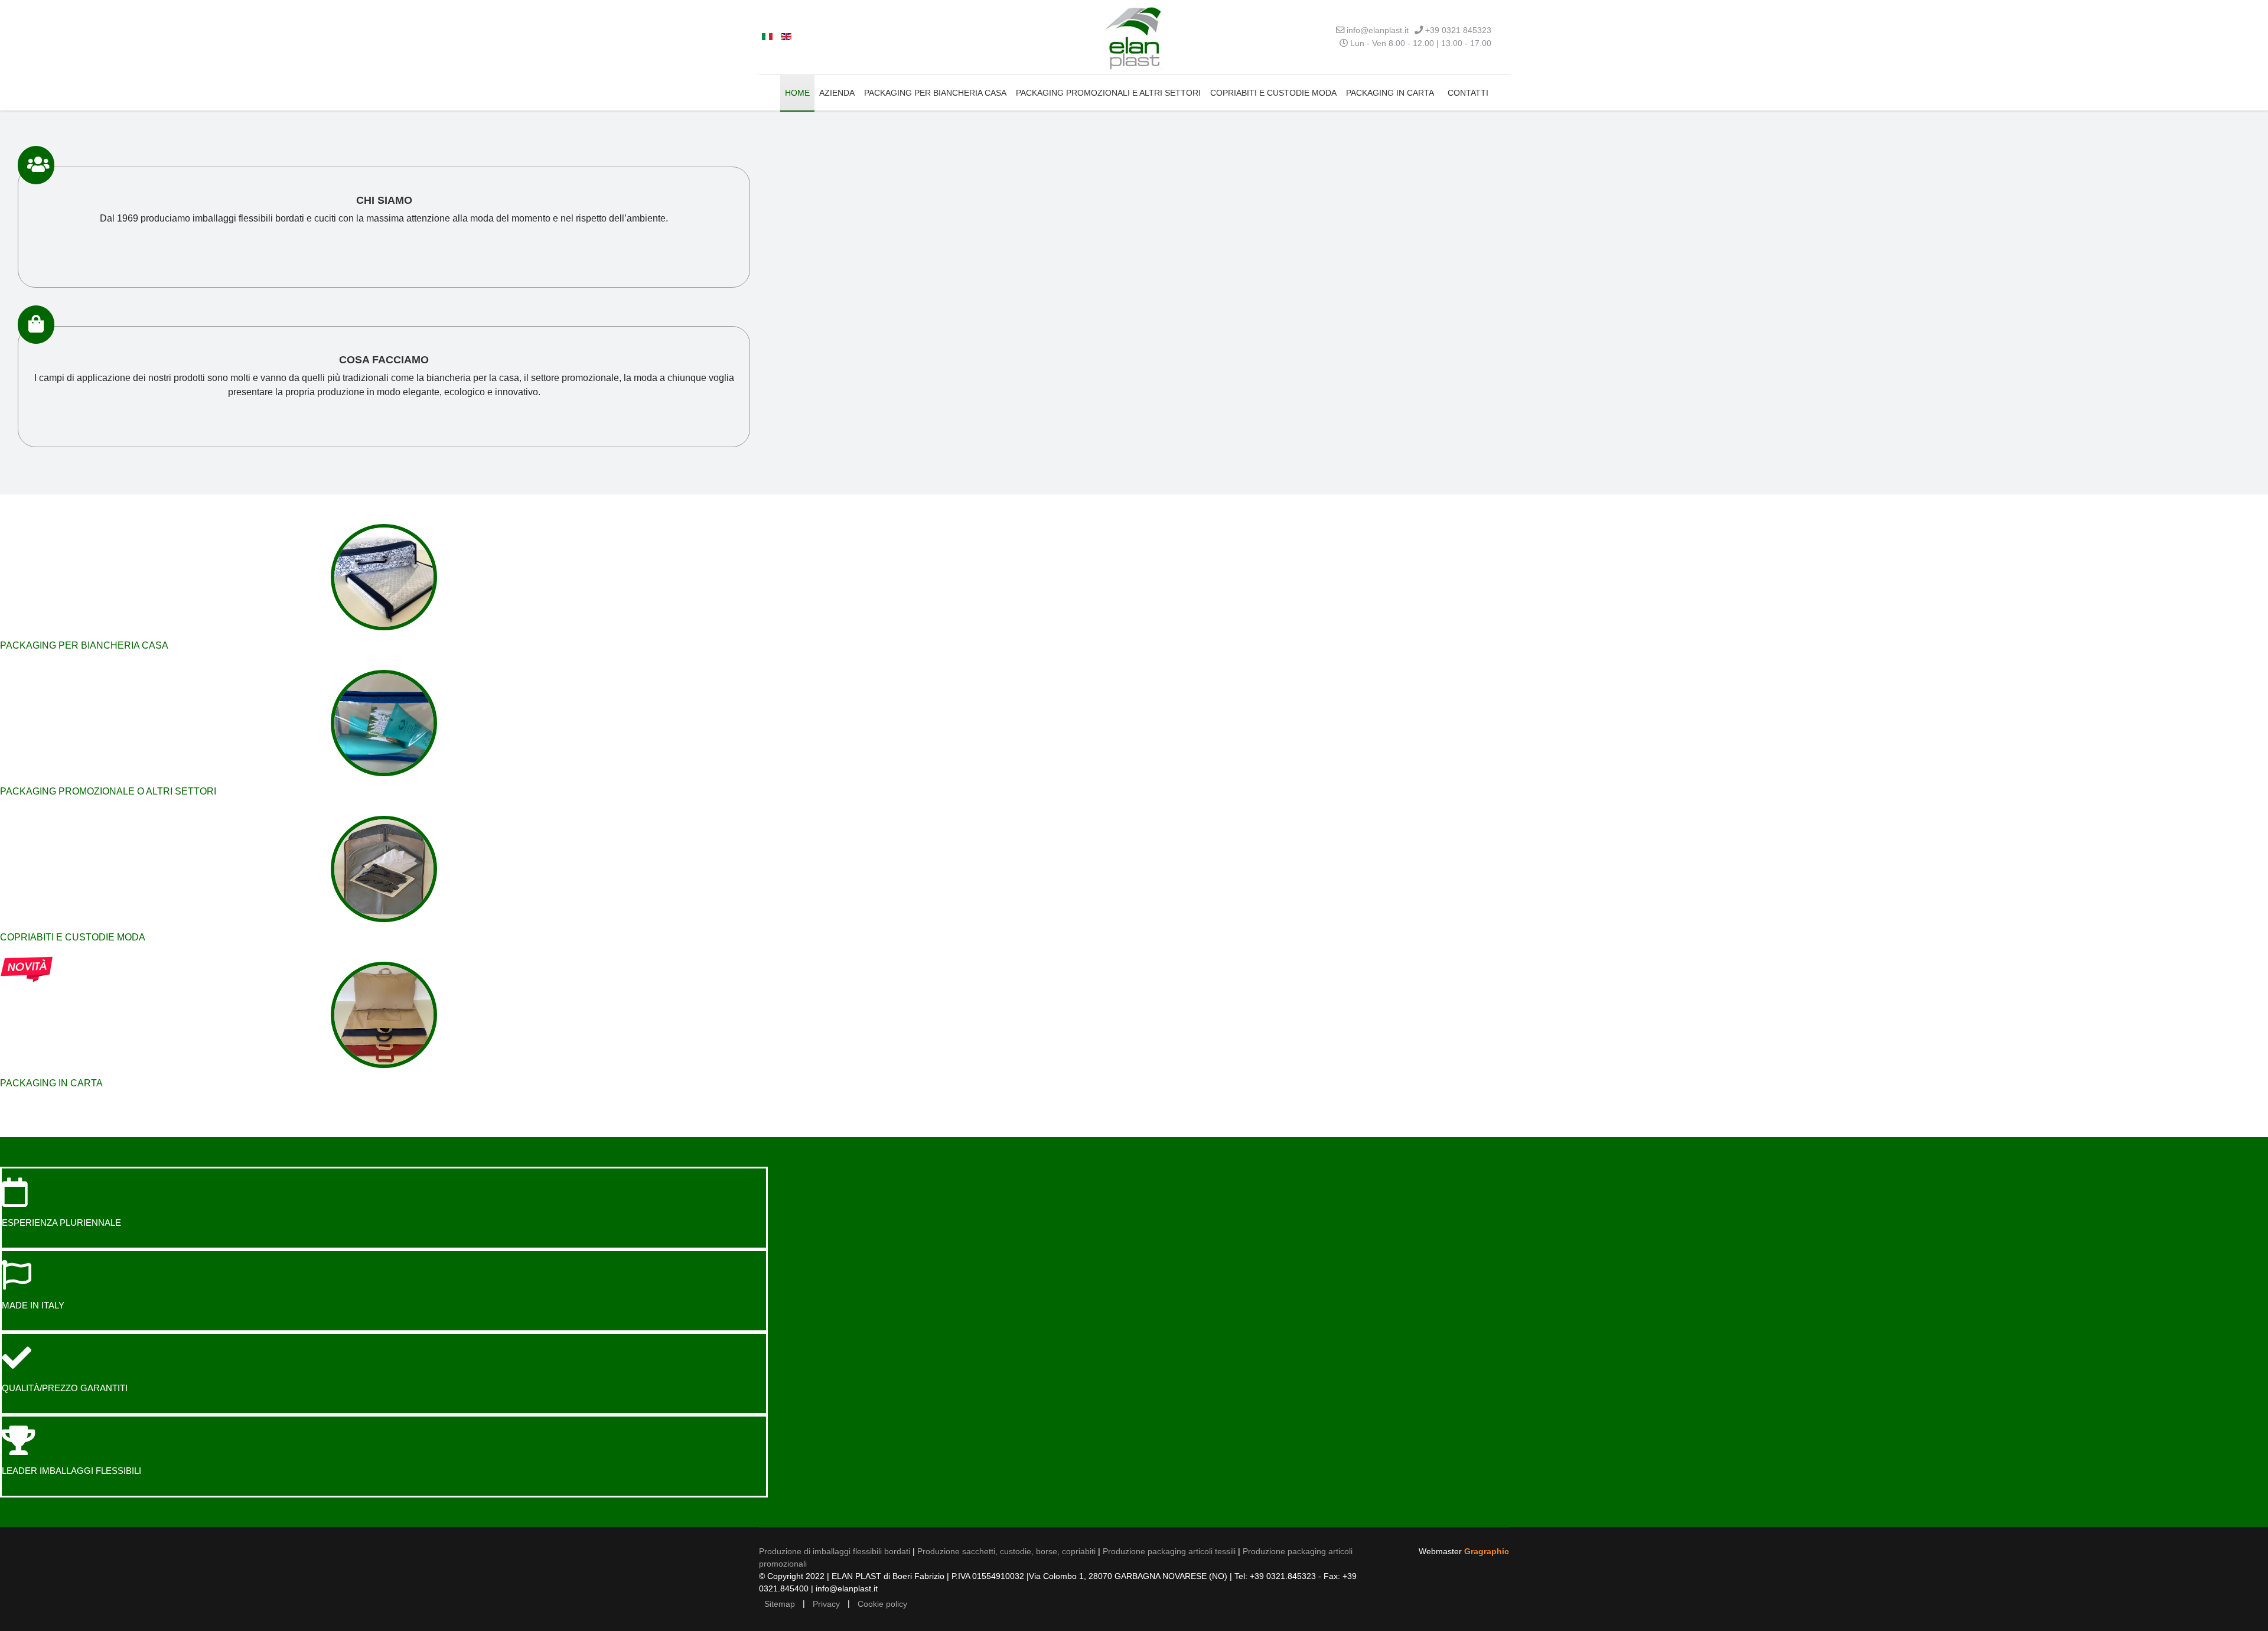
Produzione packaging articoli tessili (1169, 1551)
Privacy (826, 1604)
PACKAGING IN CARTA (51, 1083)
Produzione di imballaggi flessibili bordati (835, 1551)
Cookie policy (882, 1604)
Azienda (837, 93)
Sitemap (780, 1604)
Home (797, 93)
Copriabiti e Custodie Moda (1273, 93)
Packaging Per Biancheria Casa (935, 93)
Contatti (1468, 93)
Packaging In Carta (1390, 93)
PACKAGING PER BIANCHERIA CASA (84, 645)
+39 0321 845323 (1458, 30)
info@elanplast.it (1378, 30)
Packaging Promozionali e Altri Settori (1108, 93)
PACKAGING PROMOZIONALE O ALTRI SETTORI (108, 791)
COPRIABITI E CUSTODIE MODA (73, 937)
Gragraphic (1487, 1551)
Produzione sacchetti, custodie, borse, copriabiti (1006, 1551)
